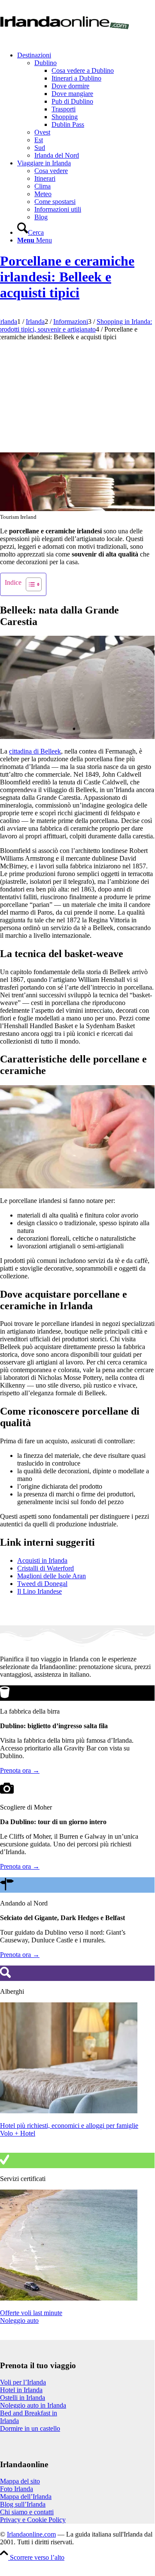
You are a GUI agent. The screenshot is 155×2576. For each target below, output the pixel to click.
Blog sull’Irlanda (23, 2504)
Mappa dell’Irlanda (26, 2497)
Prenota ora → (20, 1770)
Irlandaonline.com (31, 2534)
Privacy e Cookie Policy (33, 2520)
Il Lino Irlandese (40, 1591)
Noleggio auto (19, 2320)
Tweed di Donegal (42, 1584)
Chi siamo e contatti (27, 2512)
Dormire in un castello (30, 2428)
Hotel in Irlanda (21, 2390)
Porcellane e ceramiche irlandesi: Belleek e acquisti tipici (67, 277)
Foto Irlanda (17, 2489)
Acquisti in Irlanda (42, 1560)
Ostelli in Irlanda (23, 2398)
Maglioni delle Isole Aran (52, 1576)
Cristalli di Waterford (46, 1568)
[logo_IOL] (64, 40)
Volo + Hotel (18, 2133)
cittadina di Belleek (35, 751)
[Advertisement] (77, 395)
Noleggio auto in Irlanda (33, 2405)
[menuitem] (86, 105)
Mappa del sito (20, 2481)
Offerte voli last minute (31, 2313)
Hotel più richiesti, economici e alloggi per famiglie (69, 2126)
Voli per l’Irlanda (23, 2382)
